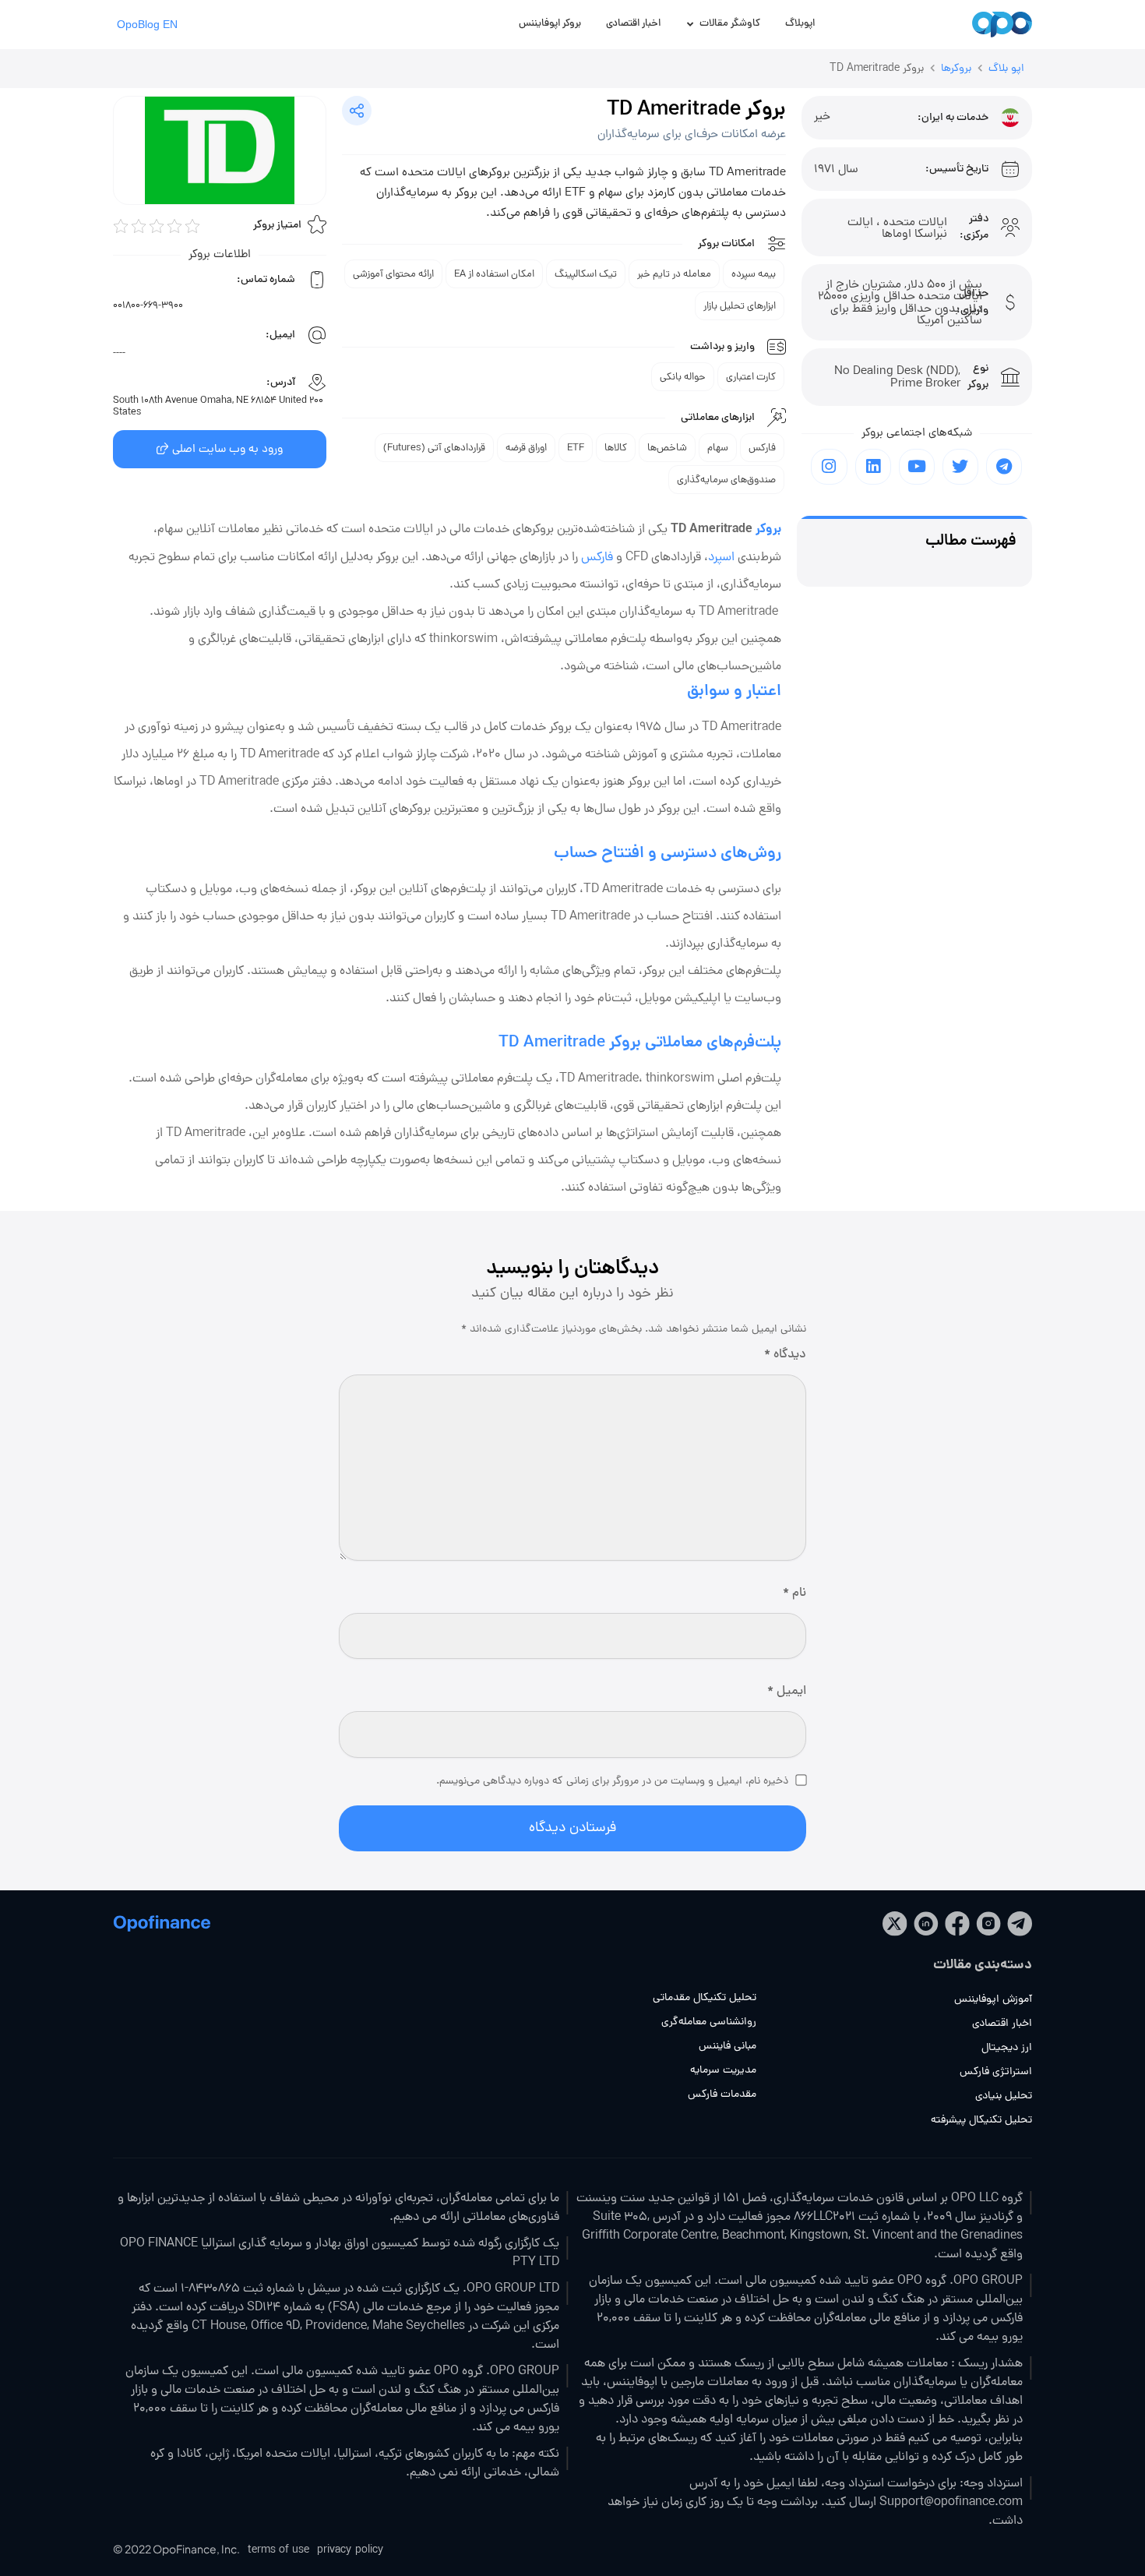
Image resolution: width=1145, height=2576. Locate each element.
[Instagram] (829, 467)
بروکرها (956, 69)
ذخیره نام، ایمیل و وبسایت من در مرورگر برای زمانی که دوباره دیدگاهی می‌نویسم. (612, 1782)
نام (794, 1594)
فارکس (597, 558)
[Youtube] (917, 467)
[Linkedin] (873, 467)
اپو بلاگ (1006, 69)
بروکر (768, 529)
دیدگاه (785, 1355)
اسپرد (721, 558)
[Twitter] (960, 467)
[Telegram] (1004, 467)
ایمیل (787, 1692)
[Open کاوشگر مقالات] (691, 25)
